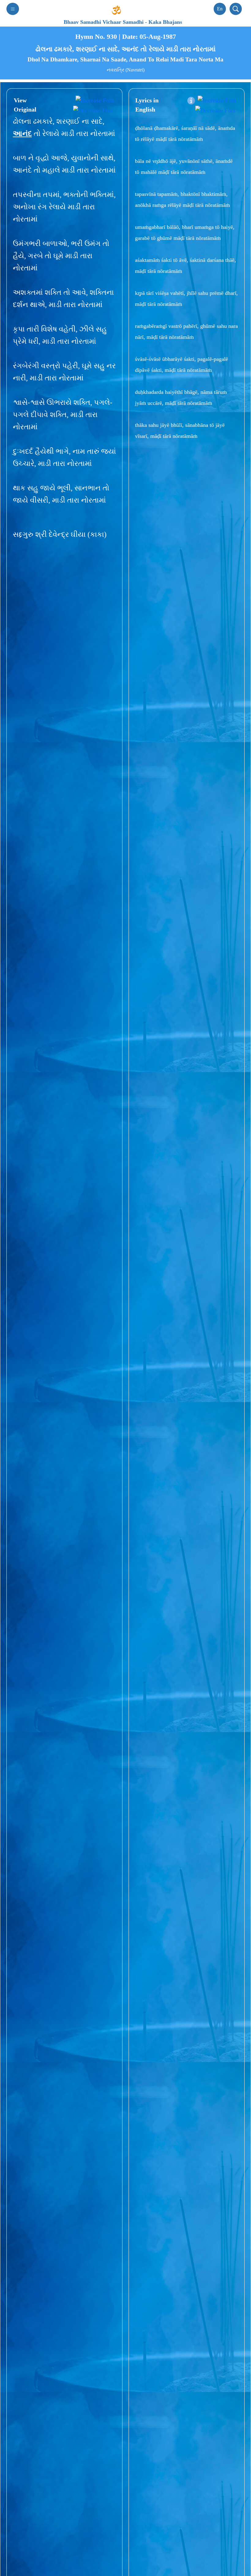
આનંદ (22, 134)
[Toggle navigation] (13, 9)
